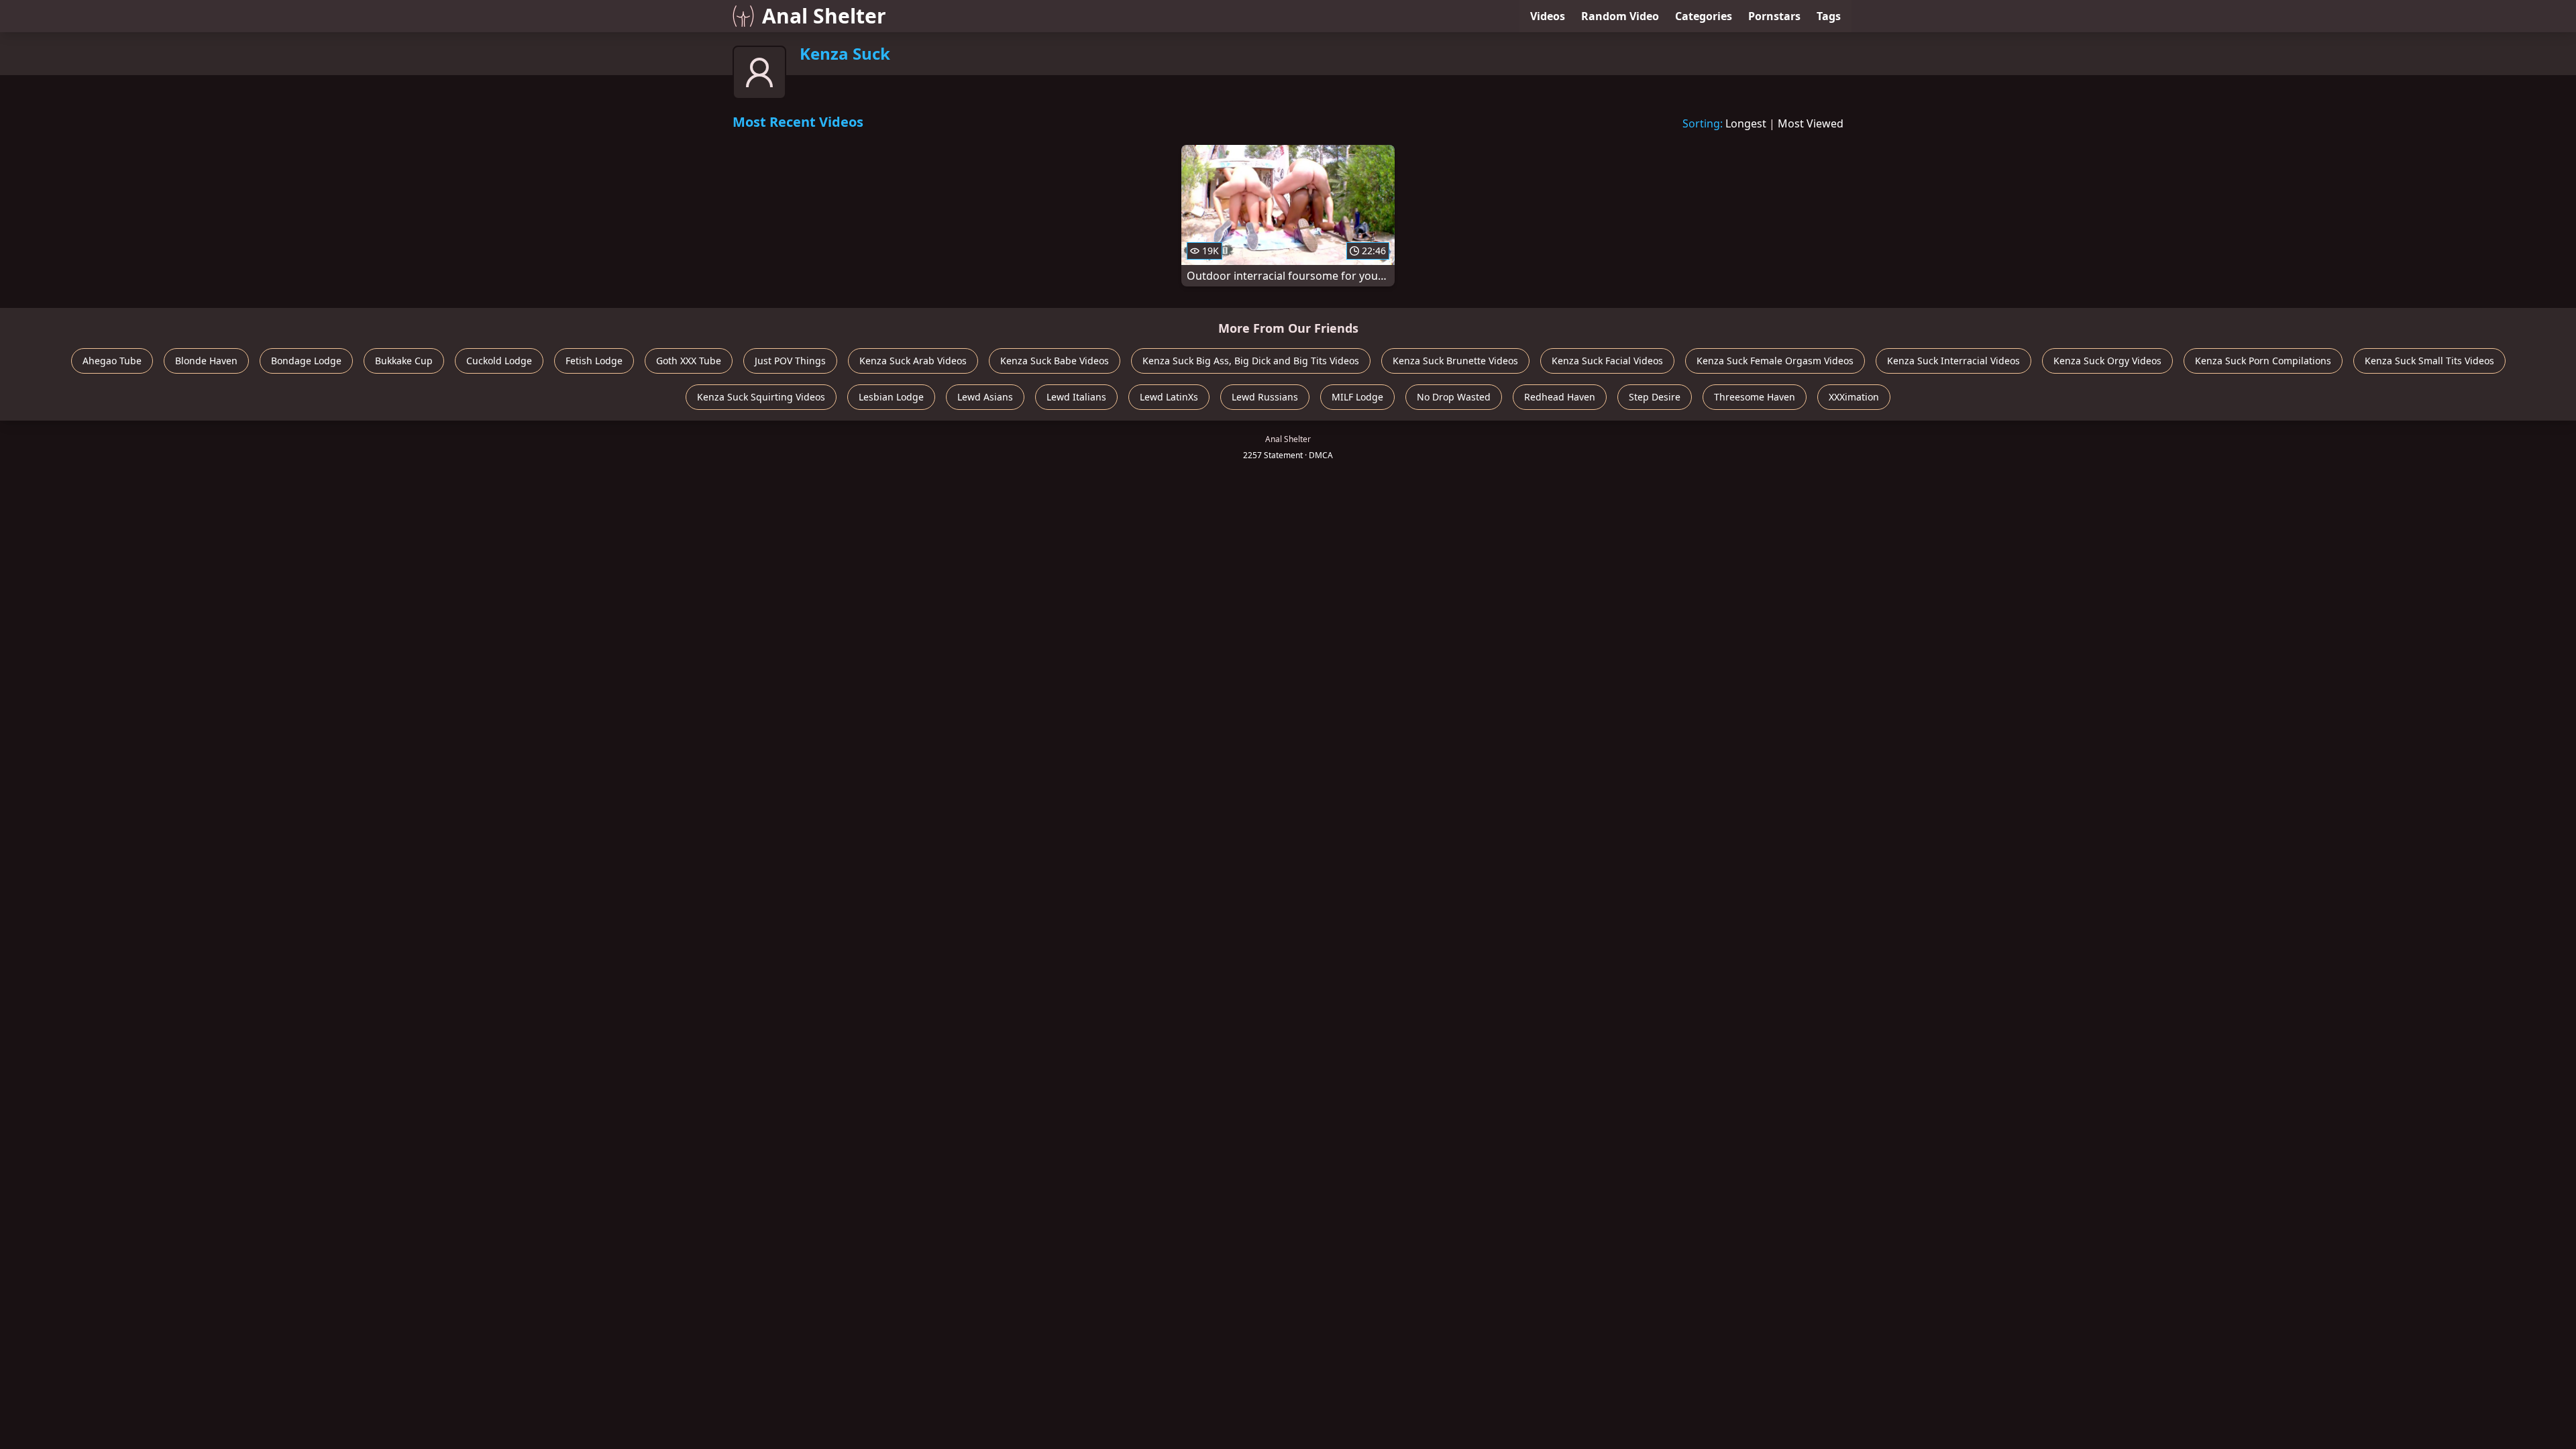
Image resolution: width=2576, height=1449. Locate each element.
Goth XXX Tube (689, 361)
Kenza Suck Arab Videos (913, 361)
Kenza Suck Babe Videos (1055, 361)
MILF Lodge (1357, 397)
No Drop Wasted (1454, 397)
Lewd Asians (985, 397)
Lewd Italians (1076, 397)
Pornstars (1774, 16)
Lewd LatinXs (1169, 397)
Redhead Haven (1560, 397)
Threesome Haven (1755, 397)
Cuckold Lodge (499, 361)
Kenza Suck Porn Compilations (2263, 361)
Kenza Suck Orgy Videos (2107, 361)
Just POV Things (790, 361)
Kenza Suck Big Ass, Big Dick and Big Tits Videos (1251, 361)
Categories (1704, 16)
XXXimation (1854, 397)
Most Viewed (1811, 123)
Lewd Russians (1265, 397)
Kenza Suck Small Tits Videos (2429, 361)
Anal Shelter (824, 16)
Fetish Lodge (594, 361)
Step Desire (1655, 397)
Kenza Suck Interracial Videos (1953, 361)
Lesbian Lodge (891, 397)
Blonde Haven (206, 361)
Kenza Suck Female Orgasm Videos (1775, 361)
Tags (1829, 16)
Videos (1548, 16)
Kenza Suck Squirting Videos (761, 397)
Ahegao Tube (112, 361)
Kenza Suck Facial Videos (1607, 361)
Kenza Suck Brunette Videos (1455, 361)
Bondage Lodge (306, 361)
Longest (1746, 123)
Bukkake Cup (404, 361)
